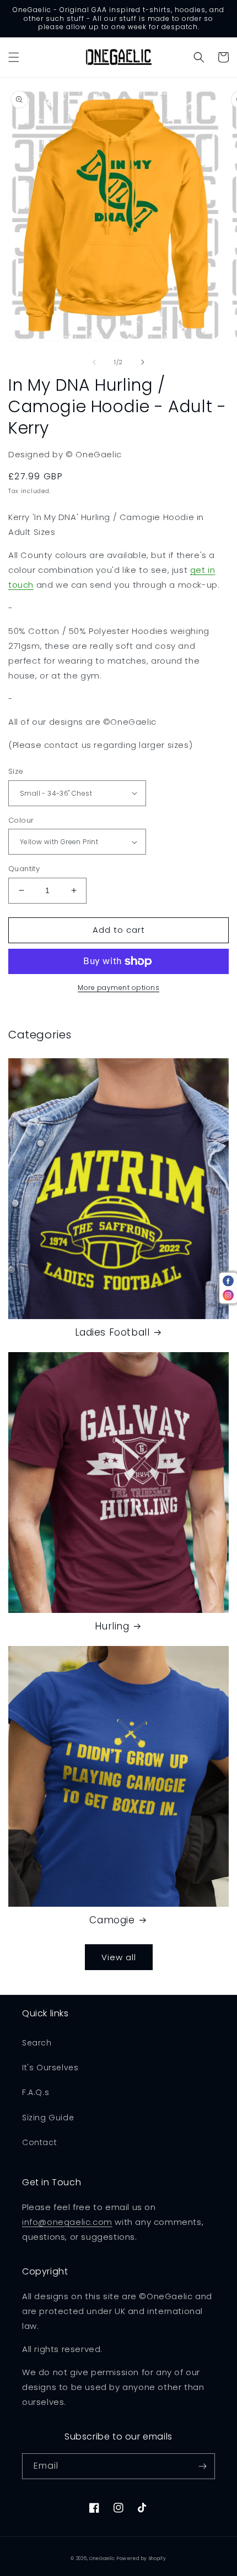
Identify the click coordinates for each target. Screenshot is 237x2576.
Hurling (112, 1626)
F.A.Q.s (36, 2092)
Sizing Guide (48, 2118)
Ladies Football (112, 1332)
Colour (21, 820)
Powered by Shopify (142, 2558)
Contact (39, 2142)
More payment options (118, 988)
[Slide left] (94, 362)
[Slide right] (143, 362)
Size (16, 771)
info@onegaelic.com (67, 2222)
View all (119, 1957)
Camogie (112, 1920)
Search (37, 2043)
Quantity (24, 869)
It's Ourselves (50, 2068)
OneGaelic (102, 2558)
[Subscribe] (202, 2466)
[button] (14, 57)
